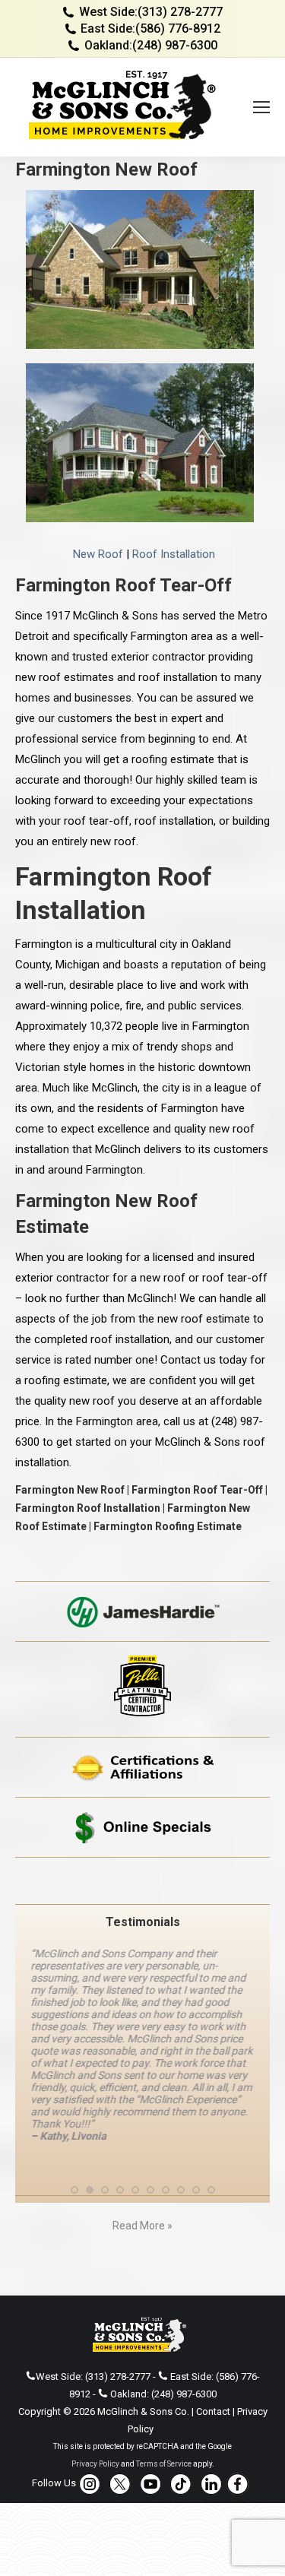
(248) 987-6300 (175, 45)
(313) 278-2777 (180, 12)
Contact (213, 2411)
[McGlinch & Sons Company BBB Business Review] (142, 1881)
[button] (74, 2190)
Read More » (142, 2226)
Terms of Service (164, 2464)
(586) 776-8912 (178, 29)
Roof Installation (174, 554)
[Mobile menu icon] (261, 107)
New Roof (98, 554)
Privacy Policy (95, 2464)
